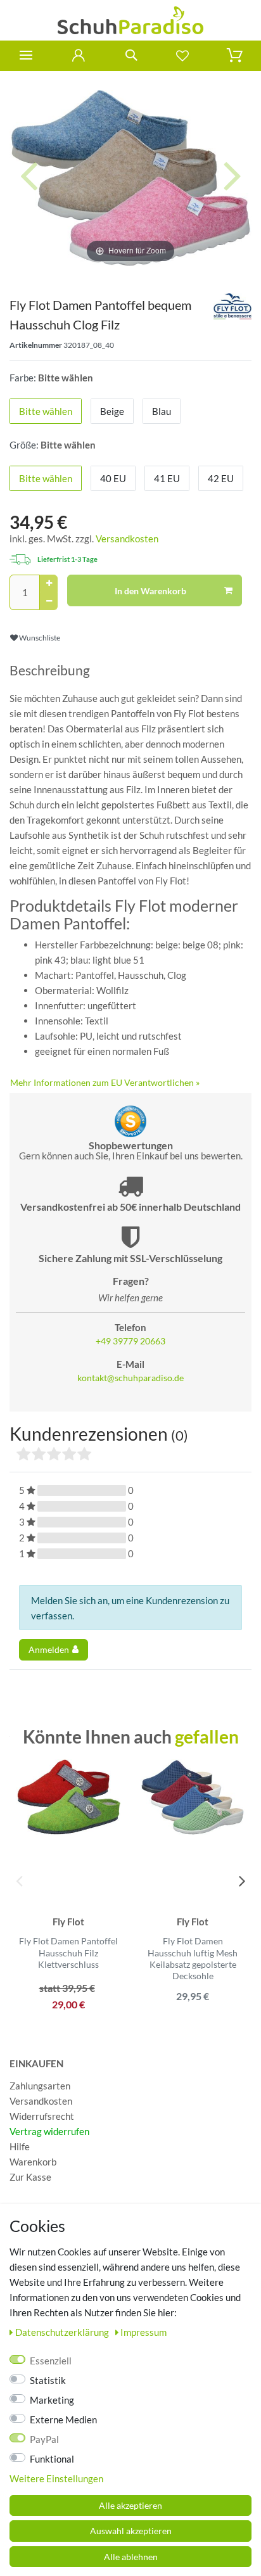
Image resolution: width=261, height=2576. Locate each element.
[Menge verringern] (49, 601)
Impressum (143, 2332)
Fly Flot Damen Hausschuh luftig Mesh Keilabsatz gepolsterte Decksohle (193, 1958)
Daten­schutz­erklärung (63, 2332)
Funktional (52, 2459)
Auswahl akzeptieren (131, 2531)
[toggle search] (130, 55)
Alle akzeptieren (130, 2505)
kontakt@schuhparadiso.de (130, 1378)
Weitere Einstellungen (56, 2478)
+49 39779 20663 (130, 1341)
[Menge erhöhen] (49, 583)
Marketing (52, 2400)
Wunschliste (39, 638)
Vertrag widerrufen (49, 2131)
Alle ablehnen (131, 2557)
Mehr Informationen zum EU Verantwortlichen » (105, 1082)
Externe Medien (63, 2420)
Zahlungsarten (40, 2086)
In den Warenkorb (150, 591)
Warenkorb (33, 2162)
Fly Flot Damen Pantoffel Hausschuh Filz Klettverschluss (68, 1952)
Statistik (48, 2380)
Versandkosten (127, 539)
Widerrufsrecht (42, 2116)
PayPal (44, 2439)
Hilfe (20, 2146)
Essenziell (51, 2361)
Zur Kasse (30, 2177)
